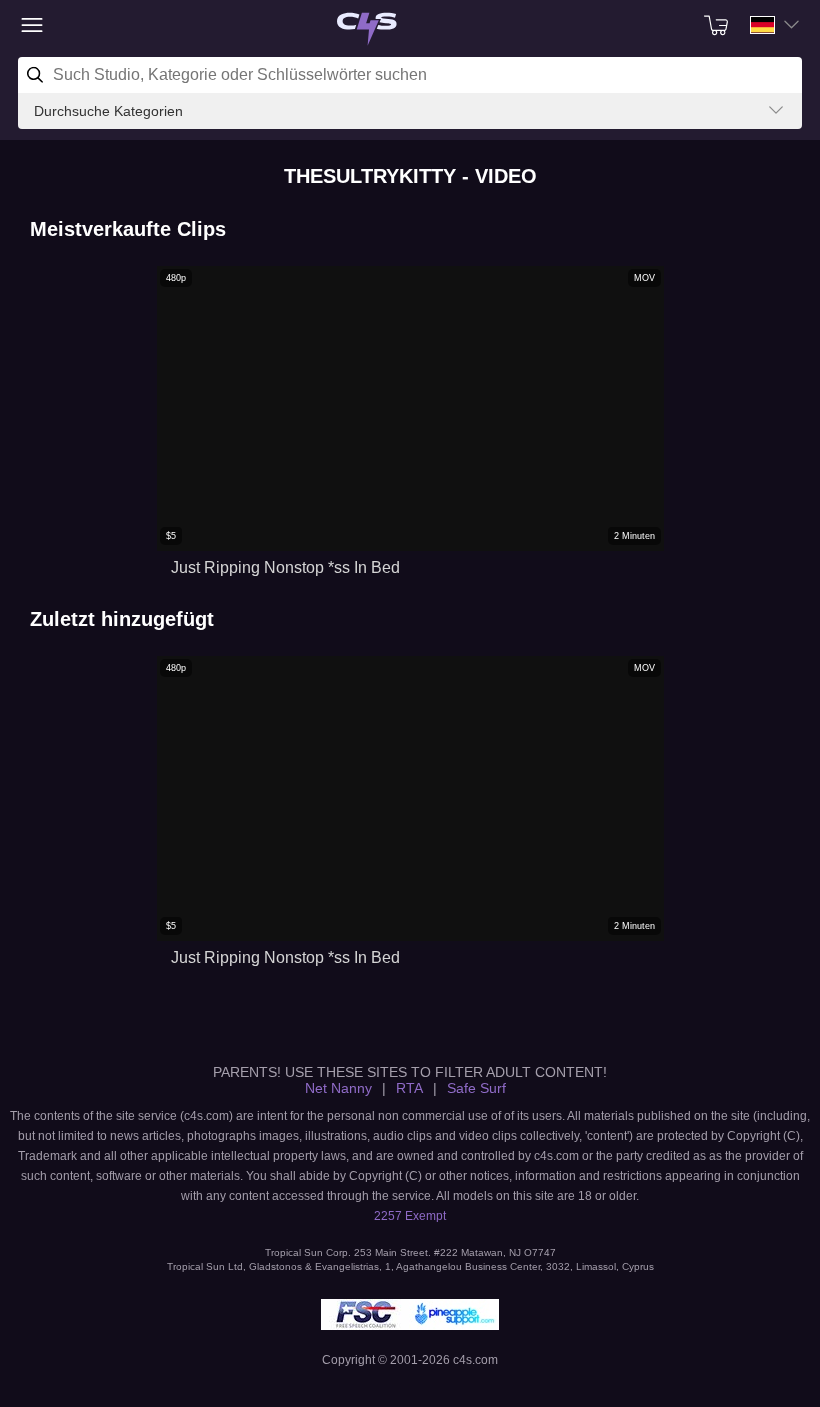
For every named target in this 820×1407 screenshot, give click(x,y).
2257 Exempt (410, 1216)
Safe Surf (476, 1088)
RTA (409, 1088)
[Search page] (367, 29)
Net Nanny (338, 1088)
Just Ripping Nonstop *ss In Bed (285, 567)
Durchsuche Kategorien (108, 111)
